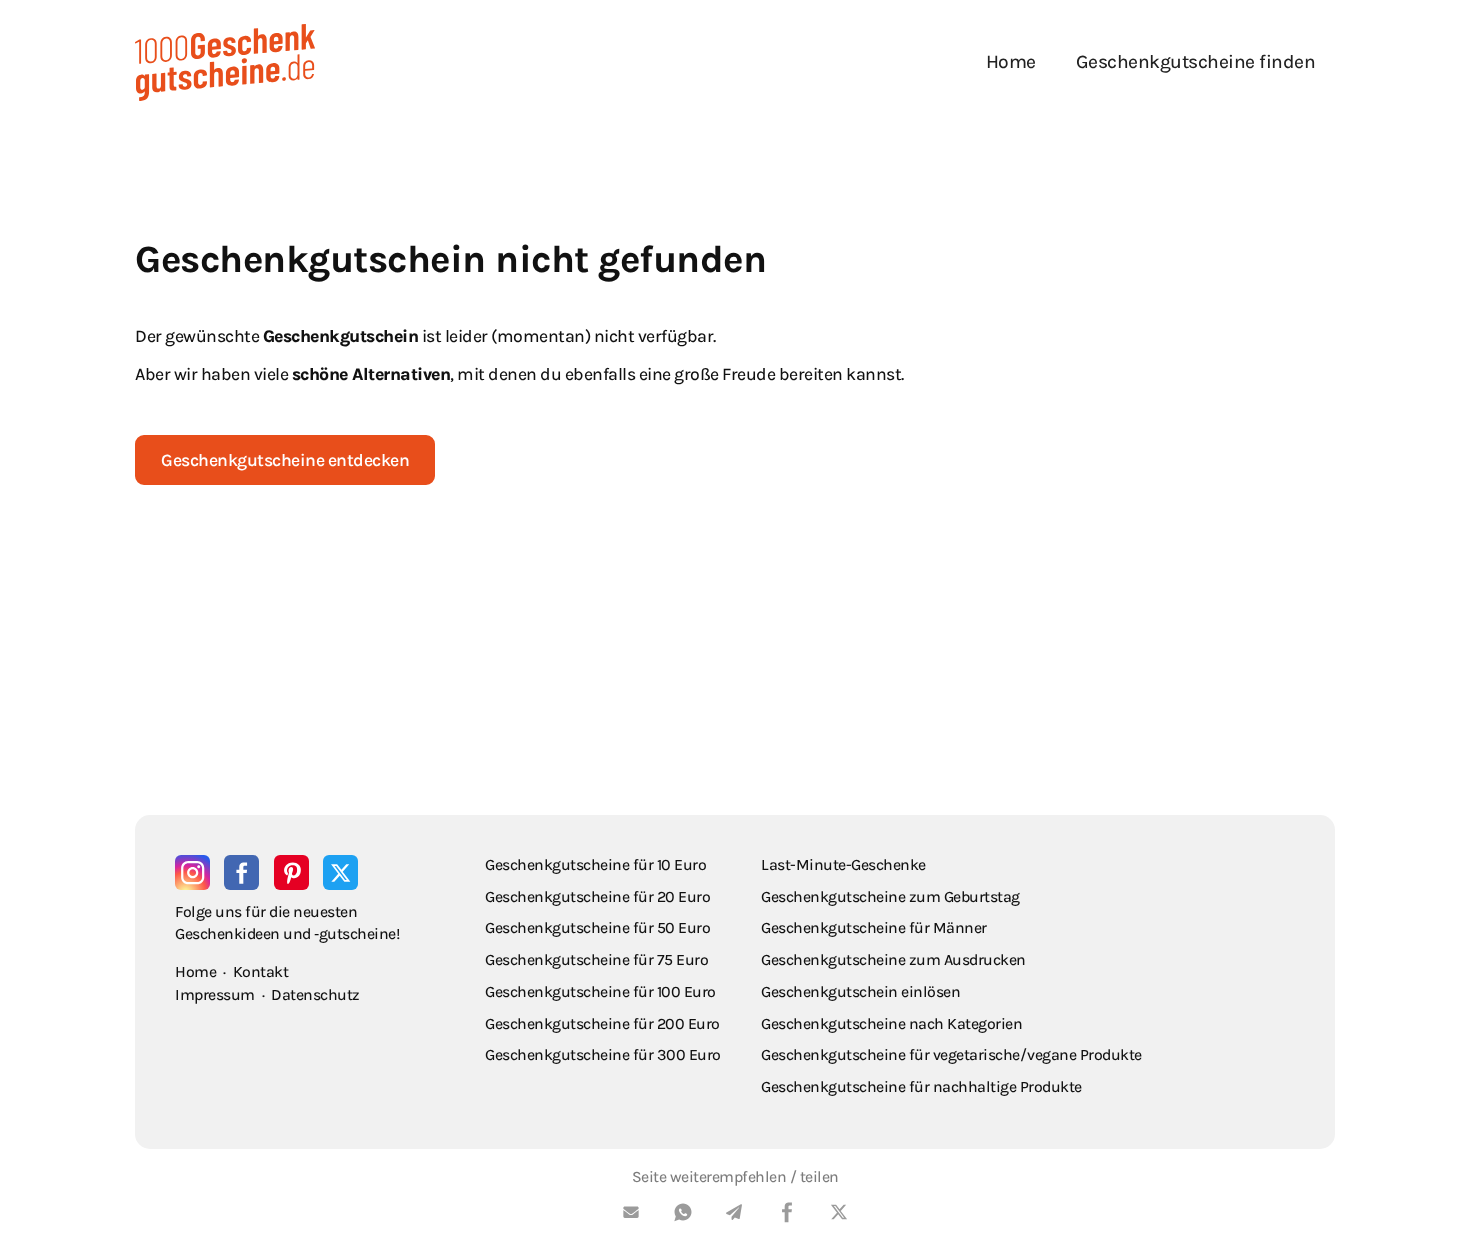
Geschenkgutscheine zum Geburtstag (890, 896)
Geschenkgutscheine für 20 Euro (597, 896)
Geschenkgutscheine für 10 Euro (595, 864)
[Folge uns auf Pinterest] (291, 872)
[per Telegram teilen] (735, 1215)
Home (1011, 61)
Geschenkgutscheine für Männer (874, 927)
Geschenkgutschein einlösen (860, 991)
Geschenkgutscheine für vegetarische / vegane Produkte (951, 1054)
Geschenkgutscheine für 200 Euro (602, 1023)
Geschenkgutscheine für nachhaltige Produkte (921, 1086)
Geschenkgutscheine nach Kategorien (891, 1023)
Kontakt (261, 971)
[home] (225, 62)
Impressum (215, 994)
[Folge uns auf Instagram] (192, 872)
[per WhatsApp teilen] (683, 1215)
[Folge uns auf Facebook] (241, 872)
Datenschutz (315, 994)
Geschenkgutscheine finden (1196, 61)
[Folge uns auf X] (340, 872)
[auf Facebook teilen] (787, 1215)
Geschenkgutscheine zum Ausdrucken (893, 959)
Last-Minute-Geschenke (843, 864)
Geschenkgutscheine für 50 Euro (597, 927)
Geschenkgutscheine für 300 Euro (603, 1054)
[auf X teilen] (839, 1215)
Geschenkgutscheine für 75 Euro (596, 959)
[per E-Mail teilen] (631, 1215)
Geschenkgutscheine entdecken (285, 460)
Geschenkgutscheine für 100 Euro (600, 991)
